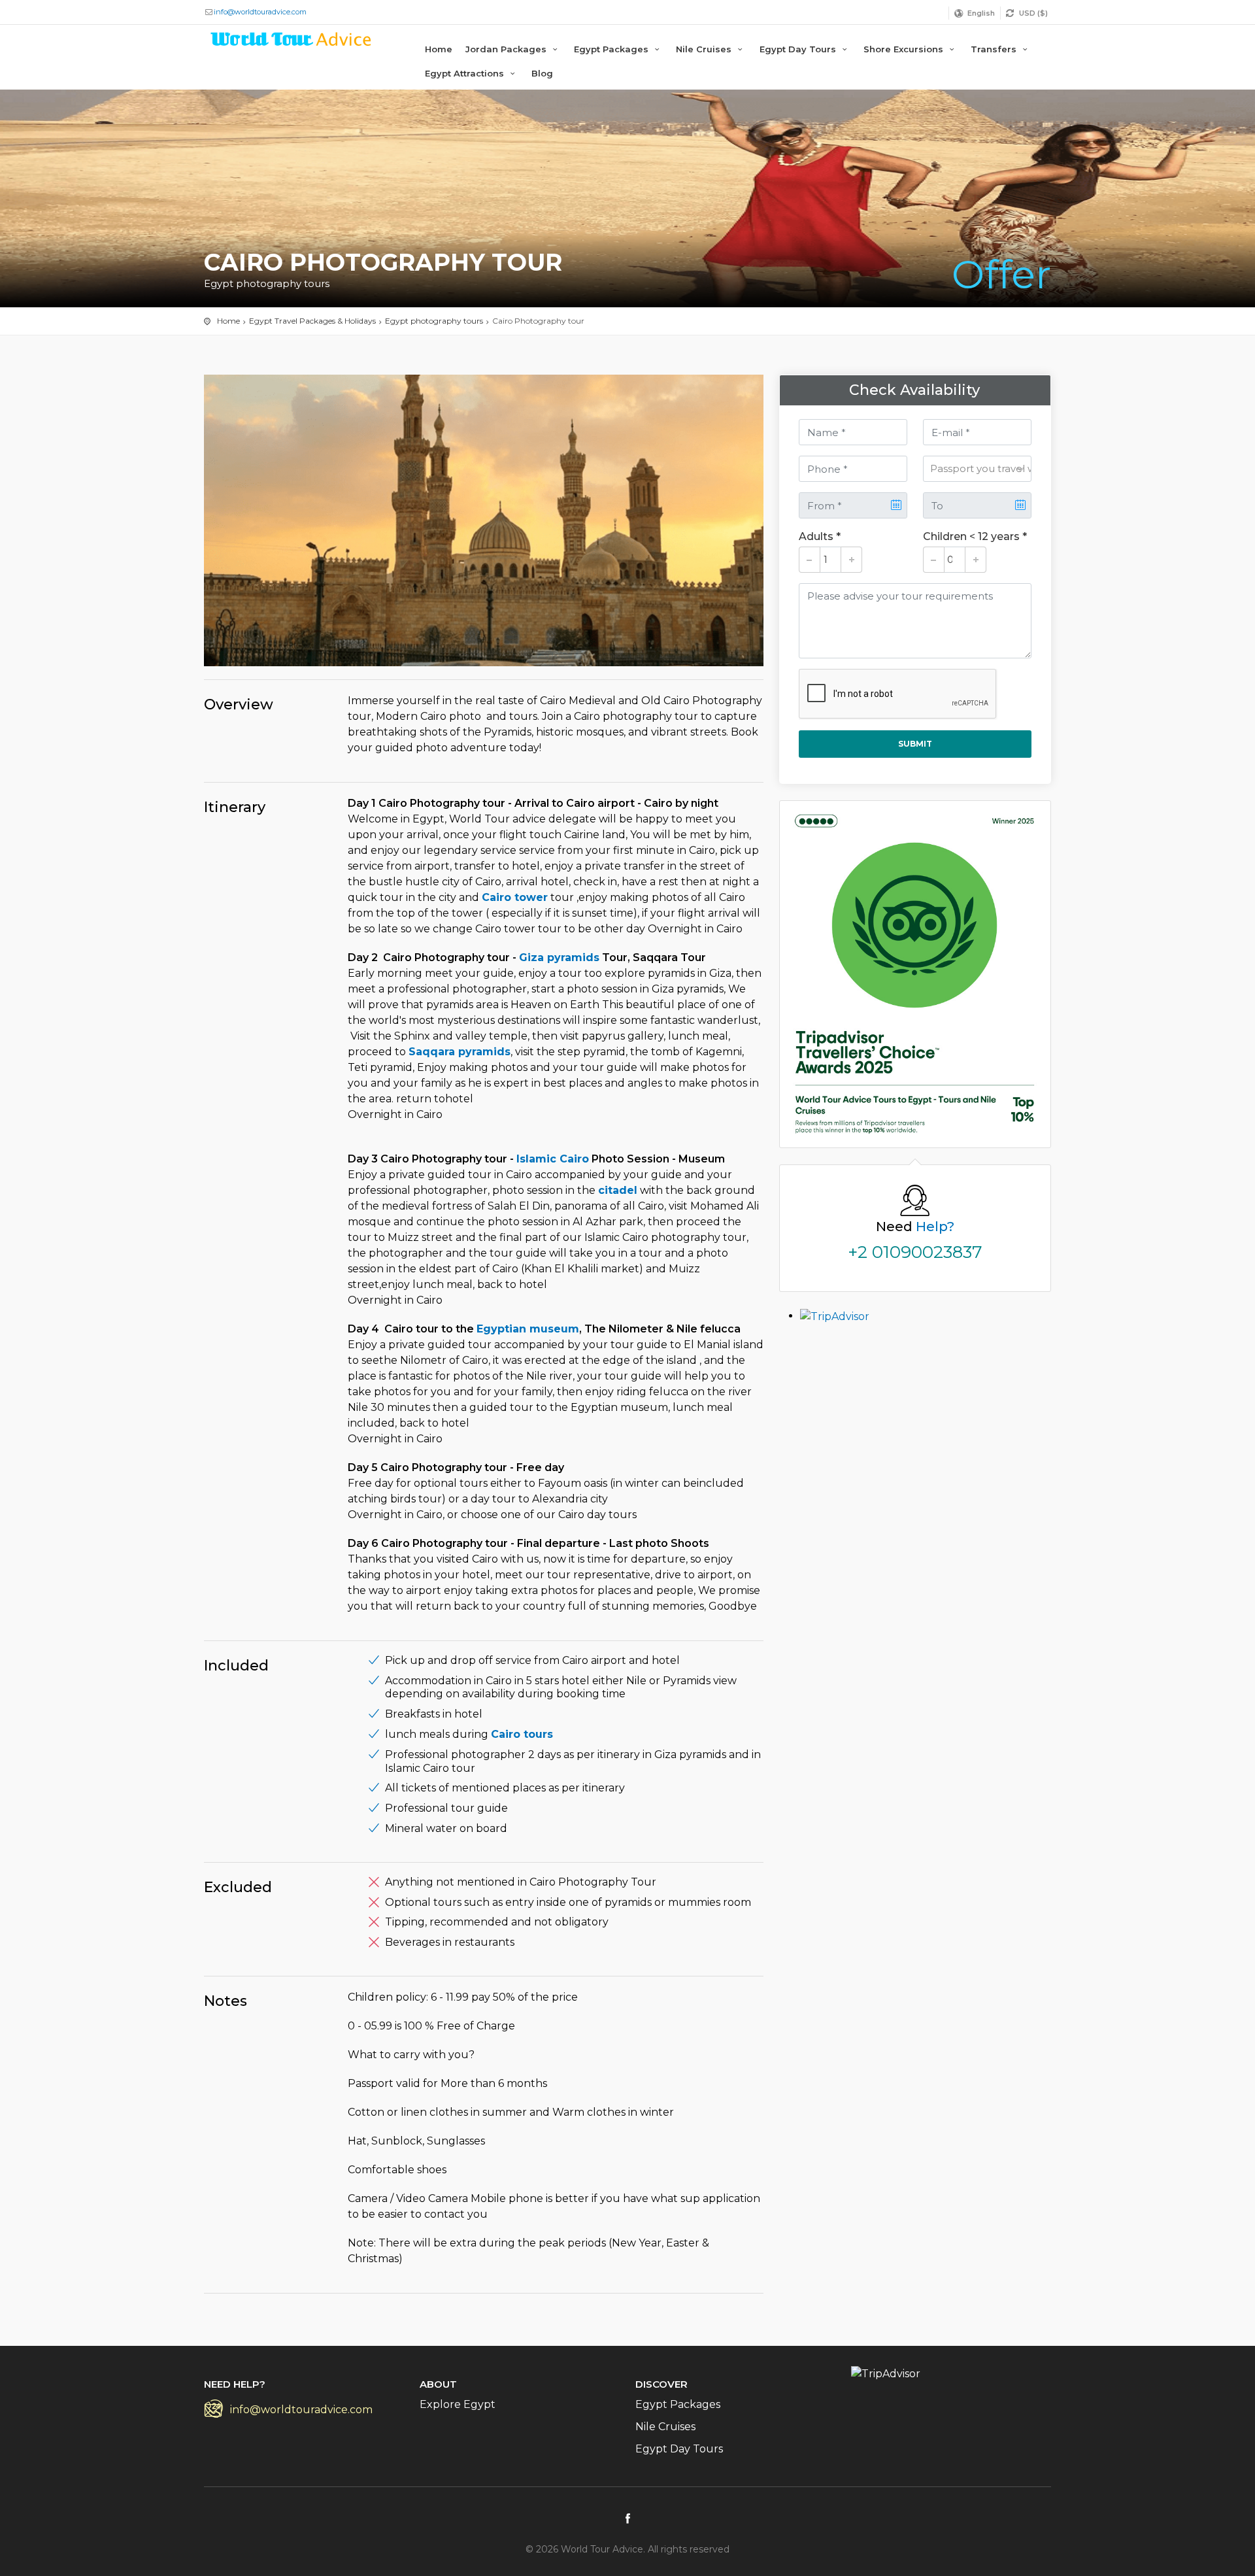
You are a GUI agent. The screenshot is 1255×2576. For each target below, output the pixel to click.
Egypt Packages (612, 49)
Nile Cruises (705, 49)
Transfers (995, 49)
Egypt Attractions (466, 73)
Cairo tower (515, 897)
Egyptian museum (528, 1329)
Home (439, 49)
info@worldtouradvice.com (260, 12)
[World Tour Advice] (292, 42)
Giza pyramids (559, 958)
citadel (618, 1190)
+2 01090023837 (915, 1252)
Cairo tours (522, 1734)
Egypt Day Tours (799, 49)
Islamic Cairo (553, 1159)
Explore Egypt (458, 2404)
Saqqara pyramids (460, 1052)
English (981, 13)
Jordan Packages (507, 49)
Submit (915, 744)
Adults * (820, 536)
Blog (542, 73)
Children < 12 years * (975, 536)
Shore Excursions (905, 49)
